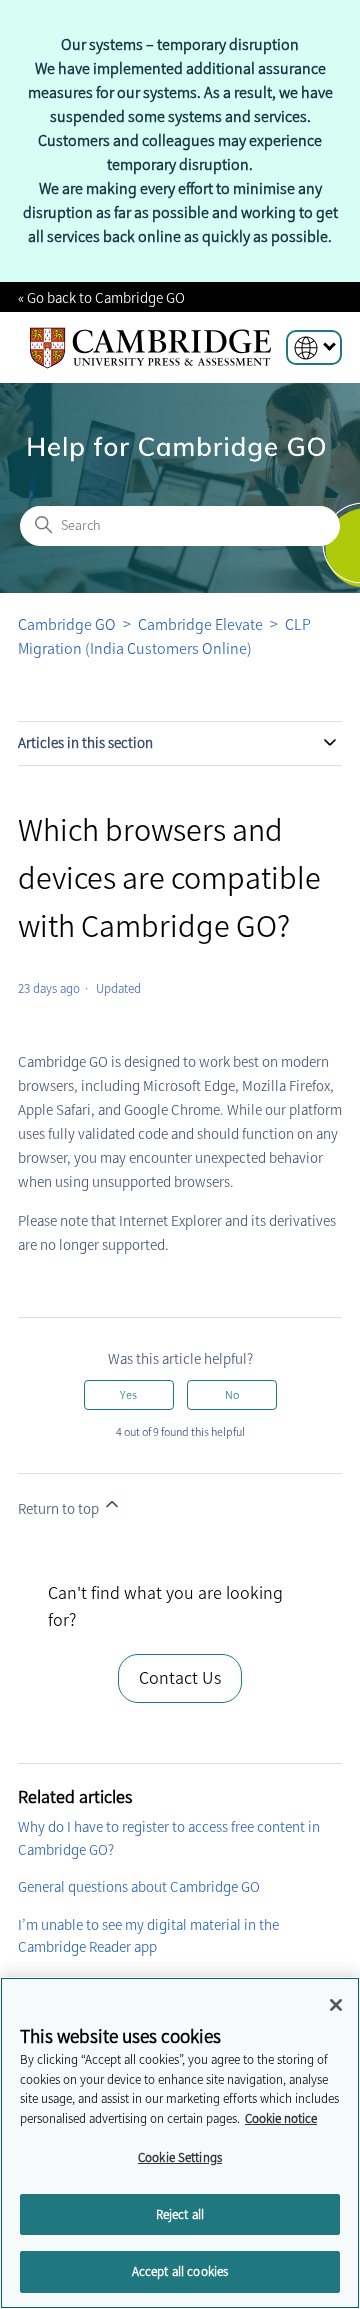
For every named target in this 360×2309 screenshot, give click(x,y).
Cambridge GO (67, 624)
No (232, 1395)
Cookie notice (281, 2118)
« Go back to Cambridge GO (101, 298)
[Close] (336, 2005)
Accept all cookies (180, 2271)
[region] (180, 2143)
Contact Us (180, 1678)
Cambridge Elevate (200, 624)
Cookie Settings (180, 2157)
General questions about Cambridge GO (139, 1887)
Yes (128, 1395)
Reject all (180, 2214)
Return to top (60, 1509)
